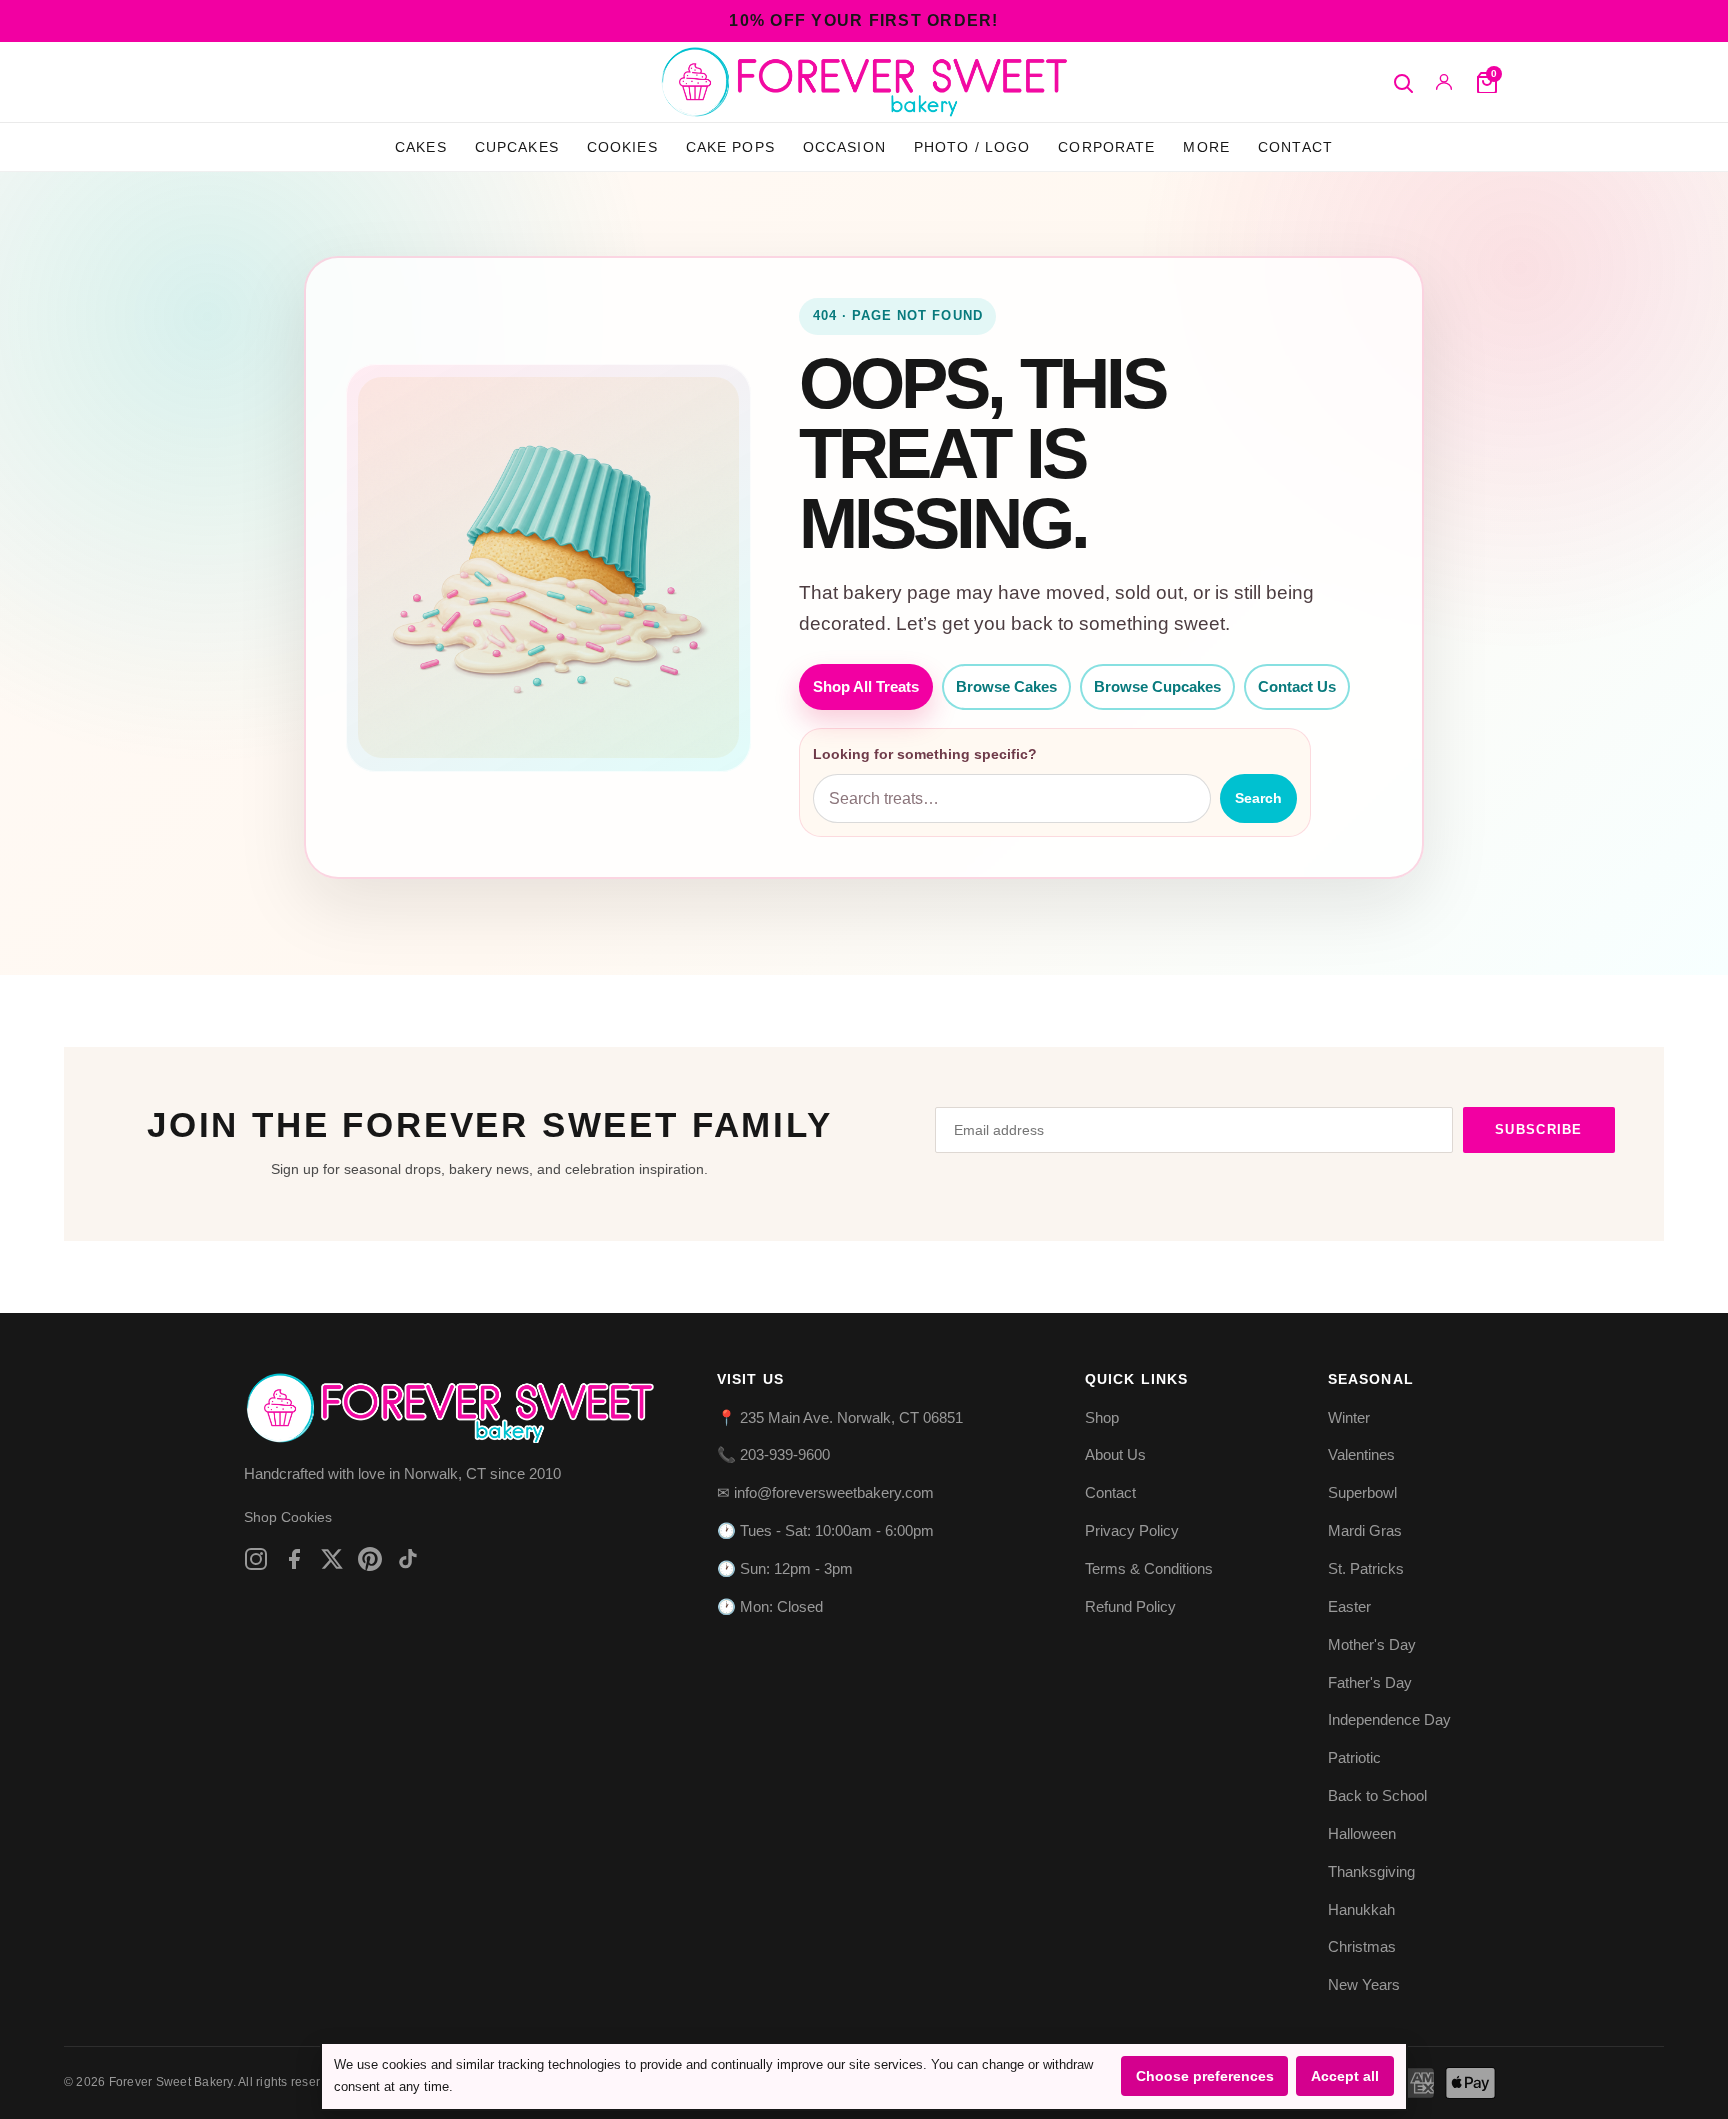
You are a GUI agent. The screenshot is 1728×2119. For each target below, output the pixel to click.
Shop (1102, 1417)
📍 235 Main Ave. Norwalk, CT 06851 (840, 1417)
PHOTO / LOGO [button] (972, 147)
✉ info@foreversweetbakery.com (825, 1492)
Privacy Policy (1132, 1530)
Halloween (1362, 1833)
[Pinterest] (370, 1559)
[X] (332, 1559)
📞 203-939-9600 (773, 1454)
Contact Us (1297, 687)
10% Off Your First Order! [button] (863, 20)
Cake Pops (730, 147)
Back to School (1377, 1795)
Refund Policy (1130, 1606)
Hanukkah (1361, 1909)
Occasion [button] (844, 147)
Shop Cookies (288, 1517)
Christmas (1362, 1946)
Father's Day (1370, 1682)
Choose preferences (1205, 2076)
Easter (1349, 1606)
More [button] (1206, 147)
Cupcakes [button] (517, 147)
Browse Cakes (1006, 687)
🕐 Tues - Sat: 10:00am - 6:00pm (825, 1530)
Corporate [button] (1106, 147)
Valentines (1361, 1454)
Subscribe (1539, 1129)
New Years (1364, 1984)
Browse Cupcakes (1157, 687)
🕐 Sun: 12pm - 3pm (785, 1568)
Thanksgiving (1371, 1871)
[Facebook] (294, 1559)
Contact (1295, 147)
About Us (1115, 1454)
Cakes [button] (421, 147)
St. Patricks (1366, 1568)
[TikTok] (408, 1559)
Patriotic (1354, 1757)
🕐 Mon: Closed (770, 1606)
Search (1258, 798)
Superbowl (1362, 1492)
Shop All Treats (866, 687)
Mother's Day (1372, 1644)
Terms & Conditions (1149, 1568)
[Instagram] (256, 1559)
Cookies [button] (622, 147)
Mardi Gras (1365, 1530)
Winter (1349, 1417)
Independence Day (1389, 1719)
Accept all (1345, 2076)
